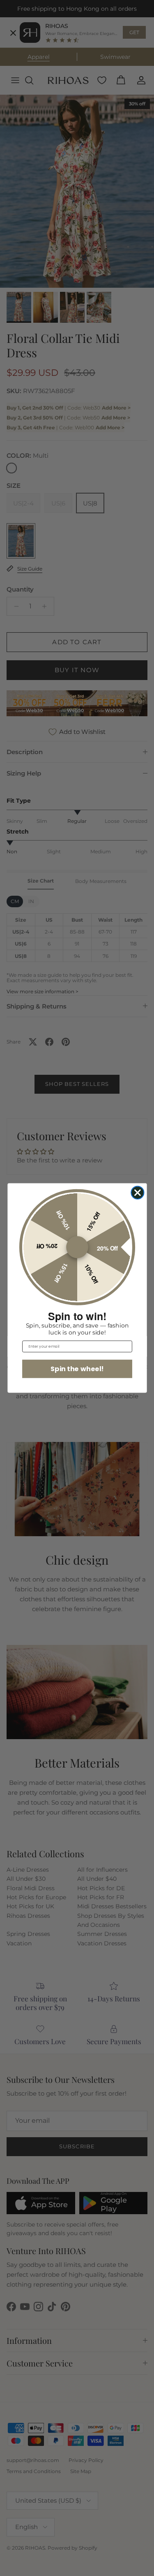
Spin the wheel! (77, 1369)
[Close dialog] (137, 1193)
